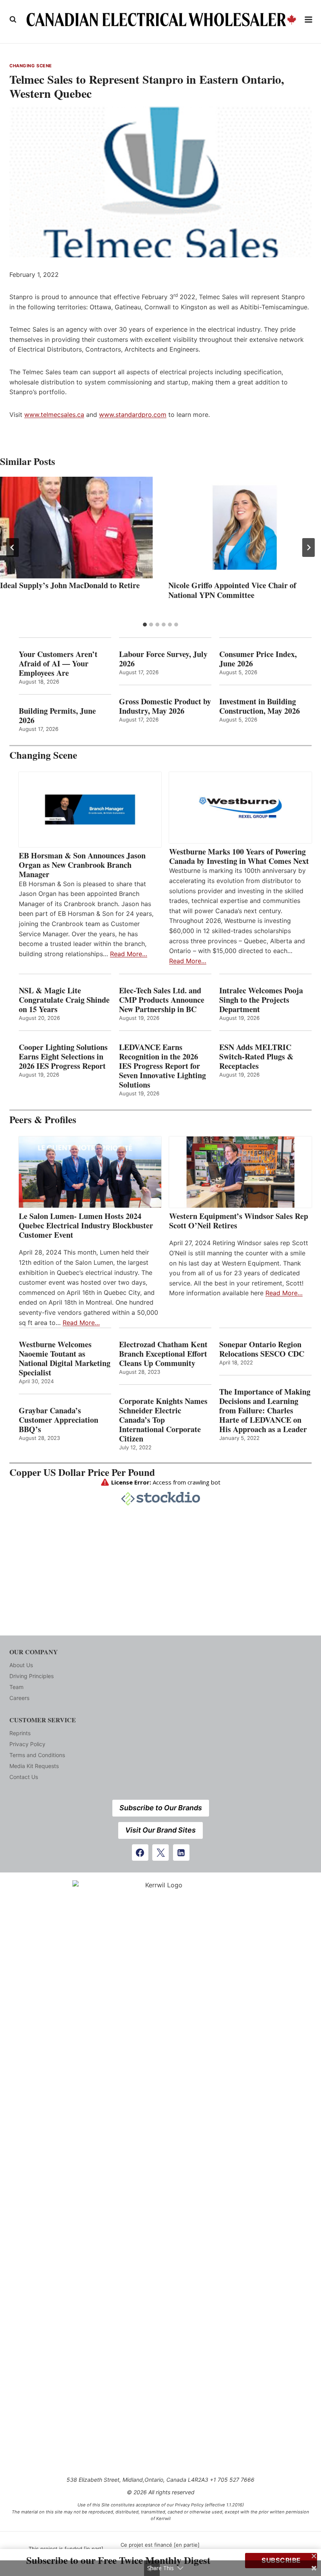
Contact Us (24, 1777)
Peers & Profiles (43, 1119)
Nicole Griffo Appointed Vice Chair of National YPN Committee (232, 590)
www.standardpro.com (133, 415)
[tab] (145, 625)
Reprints (20, 1733)
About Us (21, 1665)
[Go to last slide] (13, 548)
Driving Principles (32, 1676)
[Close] (314, 2556)
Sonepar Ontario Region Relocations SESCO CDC (262, 1349)
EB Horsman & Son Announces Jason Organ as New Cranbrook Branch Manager (82, 865)
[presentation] (76, 528)
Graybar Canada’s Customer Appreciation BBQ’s (59, 1420)
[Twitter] (160, 1853)
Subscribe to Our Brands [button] (161, 1808)
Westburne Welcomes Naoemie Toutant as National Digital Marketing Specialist (65, 1359)
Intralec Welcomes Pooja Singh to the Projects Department (261, 1000)
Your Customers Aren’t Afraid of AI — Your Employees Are (58, 664)
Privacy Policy (27, 1744)
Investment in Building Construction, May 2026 (260, 706)
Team (16, 1687)
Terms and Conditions (37, 1755)
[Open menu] (309, 19)
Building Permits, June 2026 (57, 716)
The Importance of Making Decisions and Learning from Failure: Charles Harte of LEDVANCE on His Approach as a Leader (265, 1411)
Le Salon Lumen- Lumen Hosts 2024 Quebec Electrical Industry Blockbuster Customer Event (86, 1226)
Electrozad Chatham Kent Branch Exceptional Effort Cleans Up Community (163, 1354)
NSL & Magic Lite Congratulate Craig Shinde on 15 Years (64, 1000)
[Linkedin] (181, 1853)
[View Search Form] (13, 20)
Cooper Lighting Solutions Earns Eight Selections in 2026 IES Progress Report (64, 1057)
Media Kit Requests (34, 1766)
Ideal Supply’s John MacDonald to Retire (70, 585)
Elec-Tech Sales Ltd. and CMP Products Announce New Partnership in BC (162, 1000)
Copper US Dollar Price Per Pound (82, 1472)
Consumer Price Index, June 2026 (258, 659)
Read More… (129, 954)
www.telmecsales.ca (54, 415)
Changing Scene (31, 66)
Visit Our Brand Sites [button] (160, 1830)
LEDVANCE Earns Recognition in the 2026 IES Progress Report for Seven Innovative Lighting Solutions (162, 1066)
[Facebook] (140, 1853)
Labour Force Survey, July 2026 (163, 659)
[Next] (308, 548)
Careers (19, 1698)
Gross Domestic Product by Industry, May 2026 (165, 706)
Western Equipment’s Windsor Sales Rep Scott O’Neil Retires (239, 1221)
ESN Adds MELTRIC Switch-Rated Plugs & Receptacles (256, 1057)
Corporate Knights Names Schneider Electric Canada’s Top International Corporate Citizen (163, 1420)
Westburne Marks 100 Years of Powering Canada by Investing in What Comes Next (239, 856)
